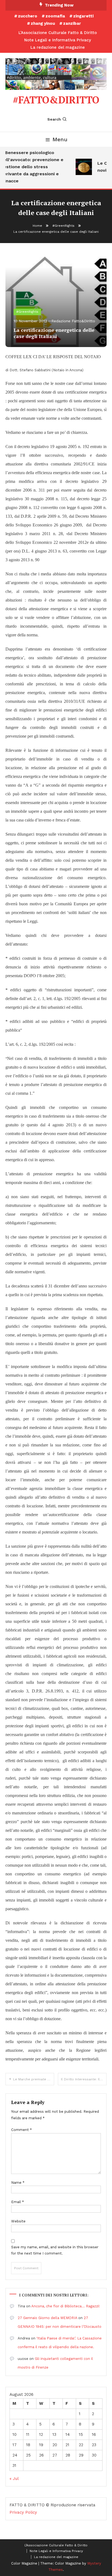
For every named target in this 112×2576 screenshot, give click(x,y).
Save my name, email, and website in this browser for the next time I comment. (55, 2250)
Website (18, 2221)
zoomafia (55, 16)
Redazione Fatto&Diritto (73, 321)
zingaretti (83, 16)
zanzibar (72, 23)
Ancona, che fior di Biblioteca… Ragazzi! (66, 2306)
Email (18, 2202)
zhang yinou (43, 23)
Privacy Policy (23, 2512)
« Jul (14, 2479)
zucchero (28, 16)
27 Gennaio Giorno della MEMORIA (47, 2318)
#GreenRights (27, 312)
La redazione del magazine (58, 47)
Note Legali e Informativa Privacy (58, 40)
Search (54, 119)
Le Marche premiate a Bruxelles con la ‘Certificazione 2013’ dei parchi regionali (34, 2079)
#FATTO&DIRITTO (56, 100)
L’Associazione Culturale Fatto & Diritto (58, 33)
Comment (21, 2130)
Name (18, 2183)
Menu (60, 139)
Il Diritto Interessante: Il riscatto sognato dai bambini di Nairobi (84, 2079)
